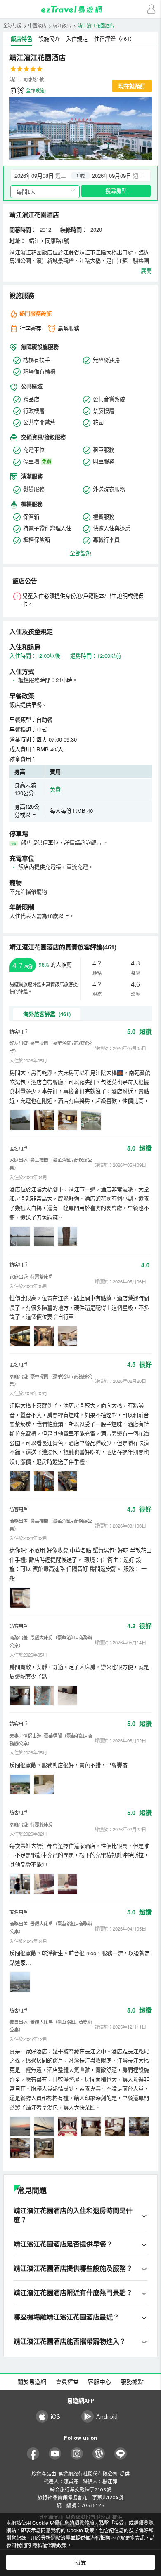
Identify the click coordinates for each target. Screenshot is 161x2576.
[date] (46, 175)
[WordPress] (99, 2454)
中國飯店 (37, 25)
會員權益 (67, 2382)
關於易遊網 (32, 2382)
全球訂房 (12, 25)
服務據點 (132, 2382)
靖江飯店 (62, 25)
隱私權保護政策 (50, 2545)
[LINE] (121, 2454)
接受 (80, 2562)
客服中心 (99, 2382)
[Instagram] (77, 2454)
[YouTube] (55, 2454)
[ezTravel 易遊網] (80, 9)
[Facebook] (33, 2454)
